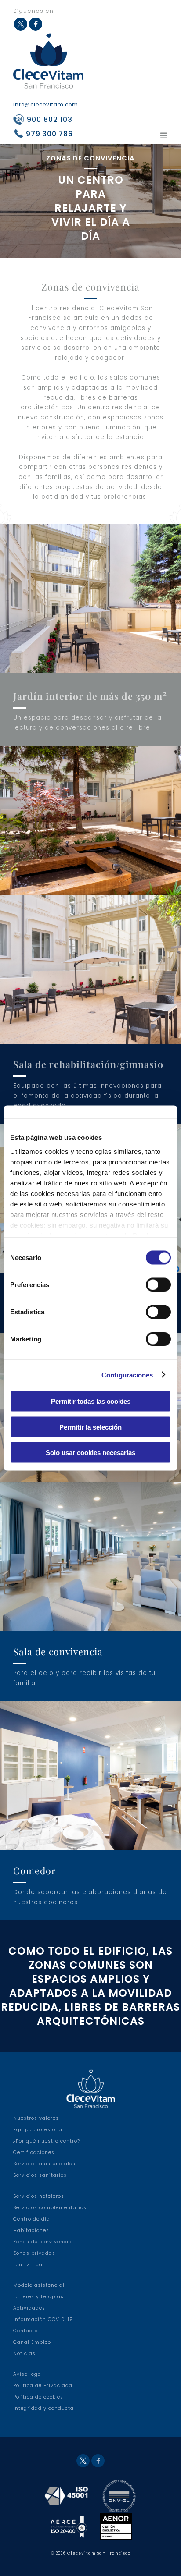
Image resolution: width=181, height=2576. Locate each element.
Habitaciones (31, 2230)
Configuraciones (127, 1375)
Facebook (36, 24)
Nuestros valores (36, 2118)
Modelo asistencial (39, 2285)
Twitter (21, 24)
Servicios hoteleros (39, 2196)
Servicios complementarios (50, 2208)
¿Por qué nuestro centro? (47, 2141)
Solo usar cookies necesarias (90, 1453)
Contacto (25, 2331)
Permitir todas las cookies (91, 1401)
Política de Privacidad (43, 2386)
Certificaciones (34, 2152)
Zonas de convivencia (43, 2242)
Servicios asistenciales (44, 2164)
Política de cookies (38, 2397)
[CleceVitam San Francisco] (48, 61)
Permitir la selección (90, 1427)
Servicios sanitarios (40, 2175)
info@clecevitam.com (46, 105)
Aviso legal (28, 2374)
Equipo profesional (39, 2130)
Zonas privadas (34, 2253)
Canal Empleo (32, 2342)
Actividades (29, 2308)
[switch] (158, 1285)
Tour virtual (29, 2265)
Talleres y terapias (38, 2297)
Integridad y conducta (43, 2408)
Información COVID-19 (43, 2319)
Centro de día (32, 2219)
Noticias (24, 2354)
